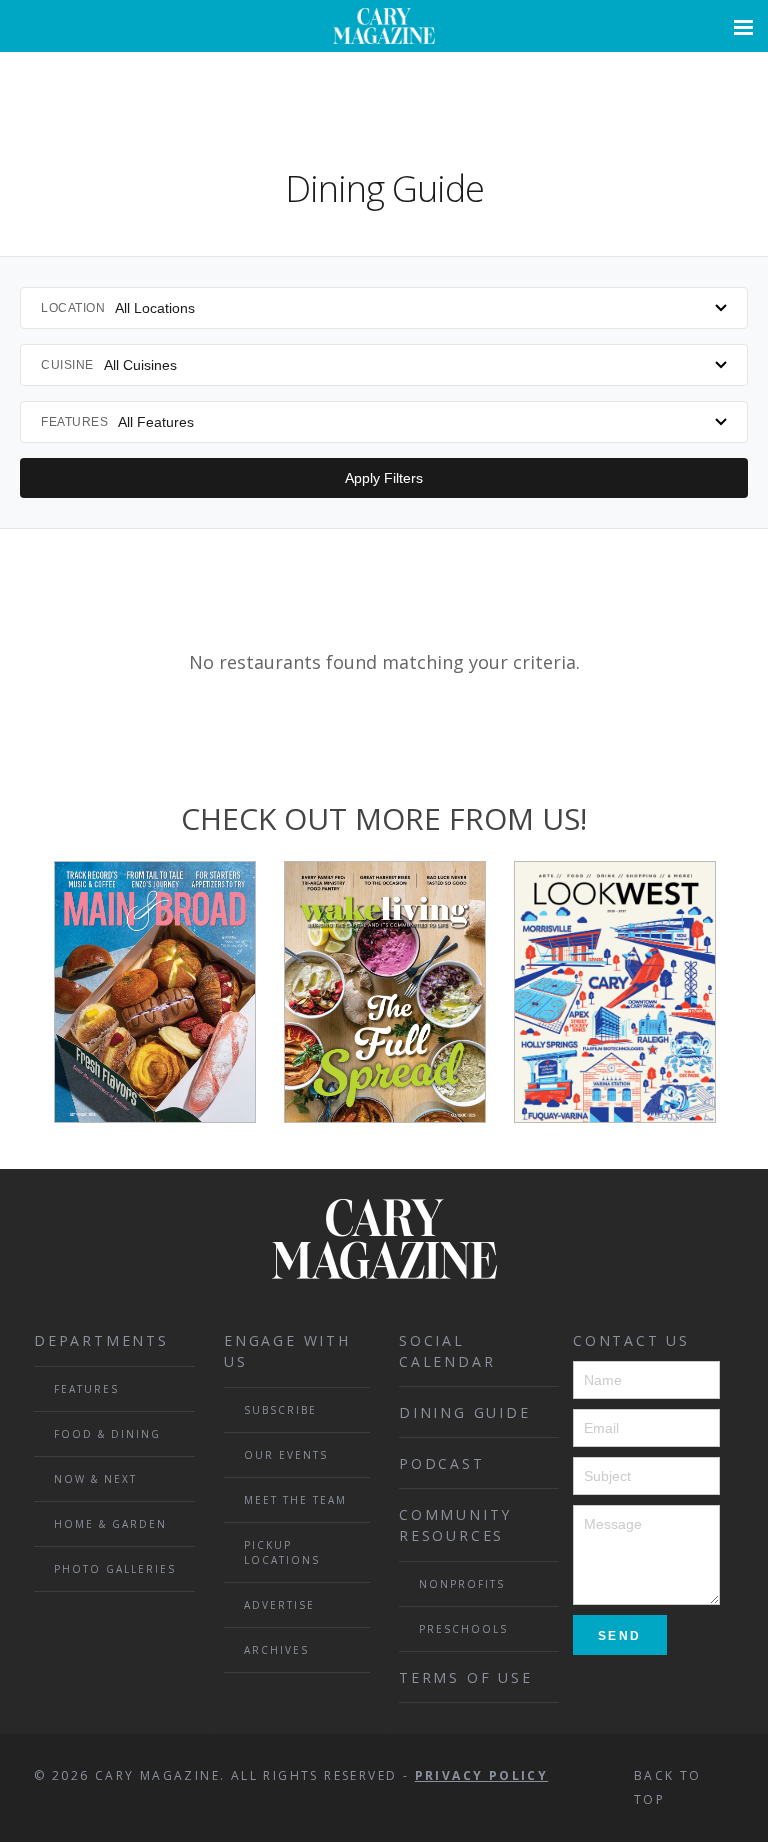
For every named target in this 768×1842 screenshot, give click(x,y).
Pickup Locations (282, 1552)
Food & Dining (107, 1434)
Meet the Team (295, 1500)
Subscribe (280, 1410)
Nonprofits (462, 1584)
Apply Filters (384, 478)
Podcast (442, 1463)
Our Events (286, 1455)
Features (86, 1389)
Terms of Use (466, 1677)
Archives (276, 1650)
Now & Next (95, 1479)
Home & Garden (110, 1524)
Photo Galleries (115, 1569)
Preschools (463, 1629)
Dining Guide (465, 1412)
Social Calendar (447, 1351)
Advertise (279, 1605)
